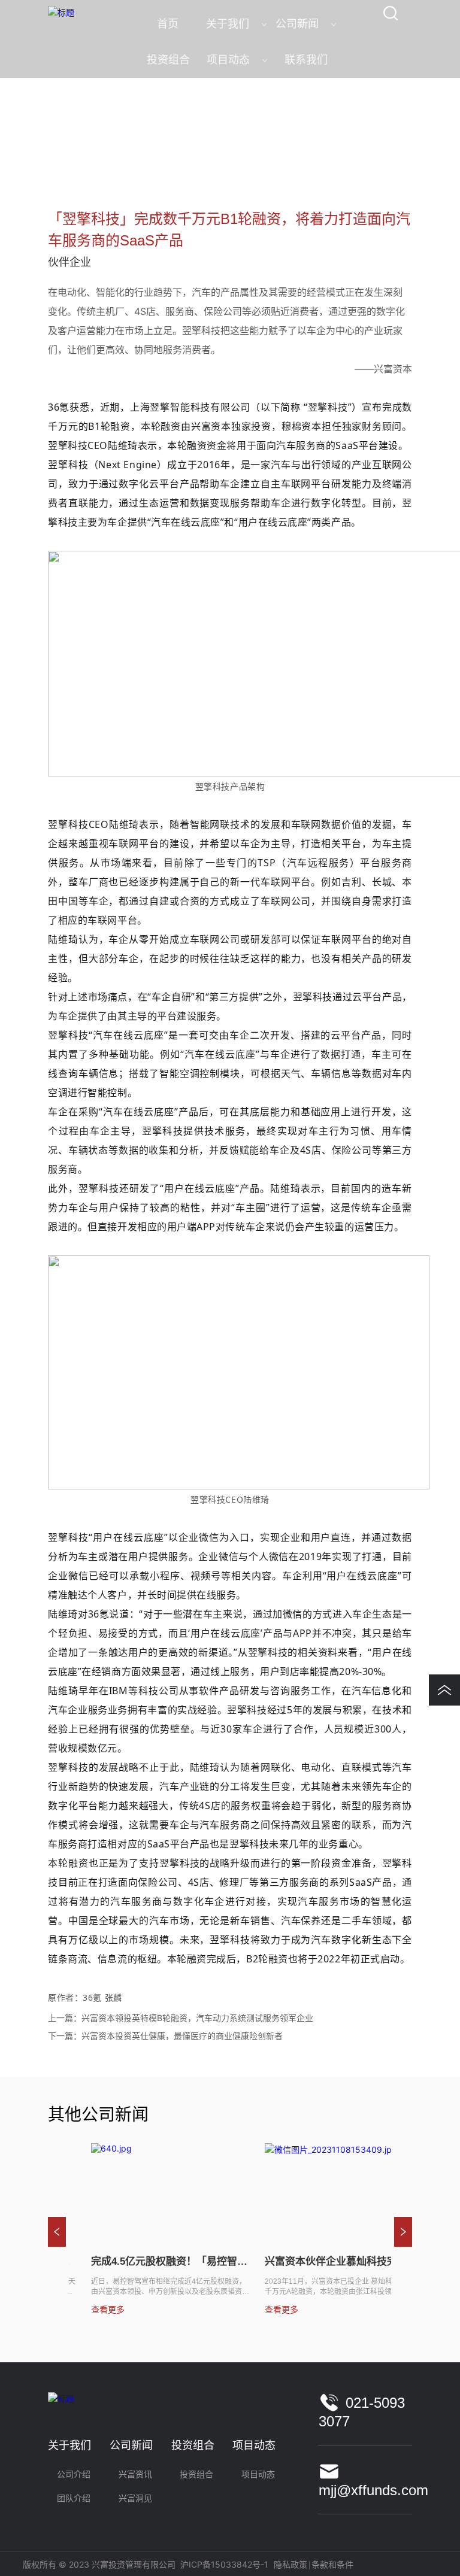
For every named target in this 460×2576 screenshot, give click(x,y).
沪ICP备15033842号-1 (224, 2564)
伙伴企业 (146, 167)
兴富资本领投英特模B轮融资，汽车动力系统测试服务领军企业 (197, 2018)
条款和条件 (332, 2564)
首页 (59, 167)
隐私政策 (290, 2564)
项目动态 (98, 167)
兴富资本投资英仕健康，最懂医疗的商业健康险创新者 (182, 2036)
